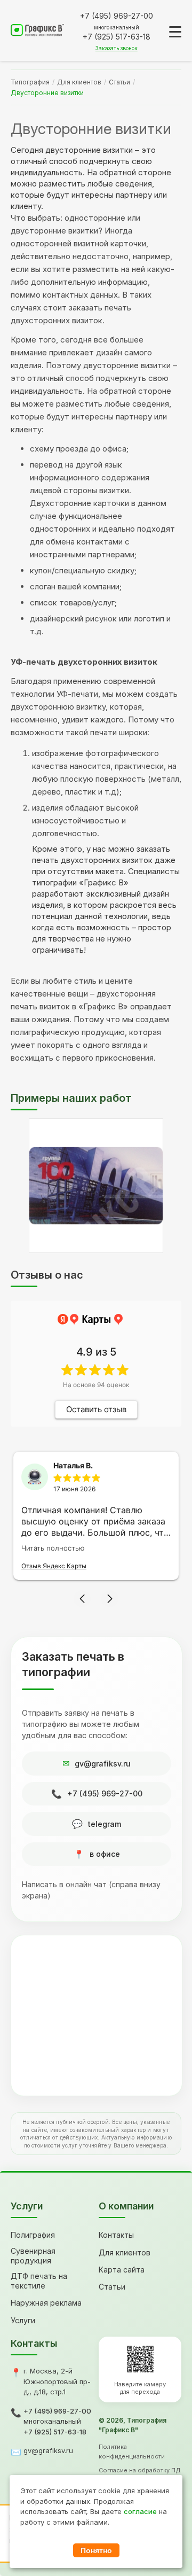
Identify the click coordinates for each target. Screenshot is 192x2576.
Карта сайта (122, 2270)
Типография (30, 82)
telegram (105, 1824)
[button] (82, 1599)
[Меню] (175, 32)
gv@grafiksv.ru (103, 1764)
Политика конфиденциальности (132, 2452)
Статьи (119, 82)
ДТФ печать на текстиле (39, 2281)
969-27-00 (117, 16)
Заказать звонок (117, 48)
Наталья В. (73, 1465)
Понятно (96, 2550)
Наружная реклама (46, 2303)
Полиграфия (33, 2235)
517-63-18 (117, 37)
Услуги (23, 2320)
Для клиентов (79, 82)
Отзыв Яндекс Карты (54, 1566)
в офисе (105, 1854)
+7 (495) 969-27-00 (105, 1793)
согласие (140, 2511)
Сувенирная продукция (33, 2256)
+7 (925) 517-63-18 (55, 2432)
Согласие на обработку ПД (140, 2470)
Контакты (116, 2235)
